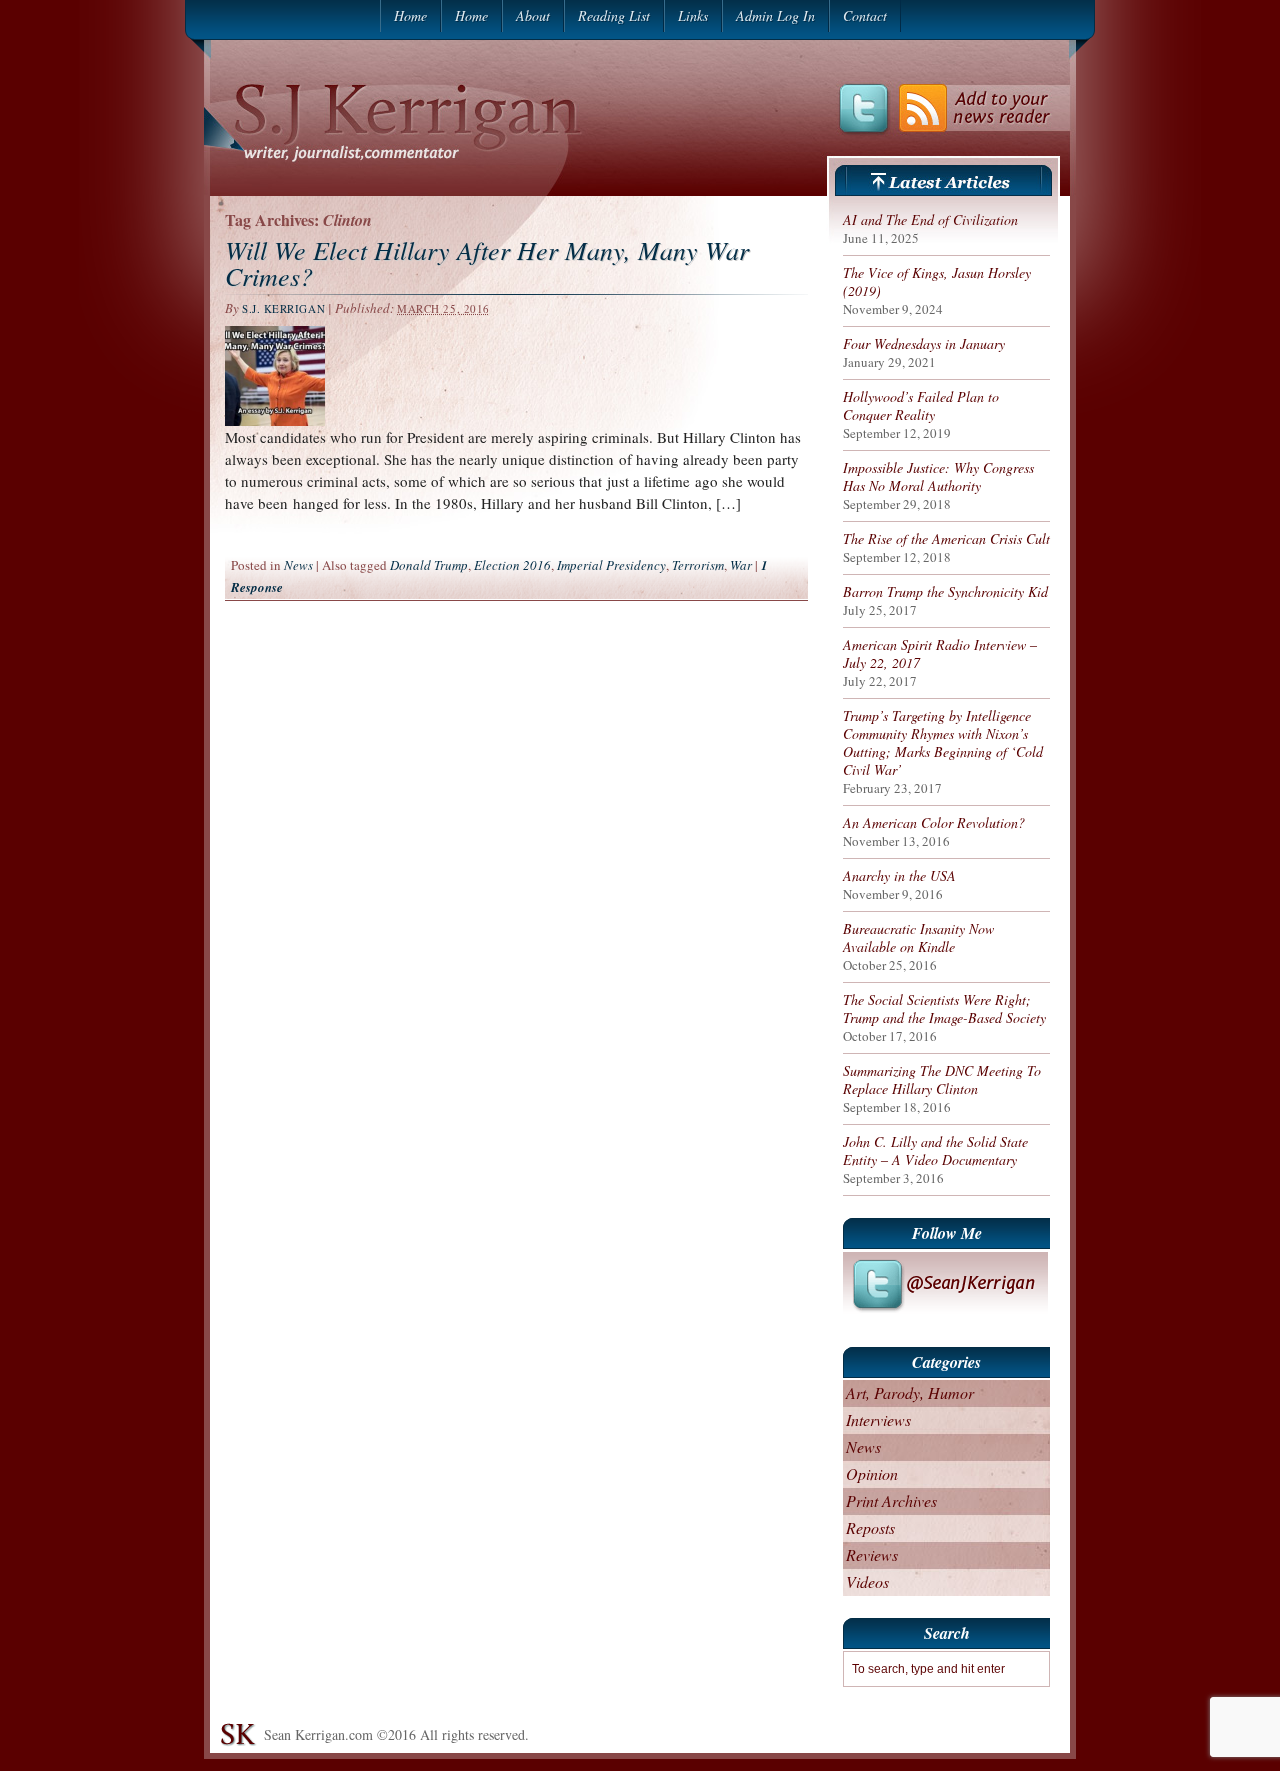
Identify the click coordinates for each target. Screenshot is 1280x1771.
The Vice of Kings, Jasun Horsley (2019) (937, 282)
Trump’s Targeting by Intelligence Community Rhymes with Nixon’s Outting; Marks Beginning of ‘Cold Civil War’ (943, 743)
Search (947, 1633)
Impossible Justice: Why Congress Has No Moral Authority (938, 477)
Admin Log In (775, 15)
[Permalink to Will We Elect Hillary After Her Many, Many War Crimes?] (275, 420)
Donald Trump (429, 565)
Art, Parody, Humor (910, 1392)
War (741, 565)
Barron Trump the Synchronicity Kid (945, 592)
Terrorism (698, 565)
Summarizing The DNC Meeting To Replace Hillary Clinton (942, 1080)
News (298, 565)
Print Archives (891, 1500)
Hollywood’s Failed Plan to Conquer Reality (921, 406)
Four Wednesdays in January (924, 344)
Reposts (870, 1527)
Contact (865, 15)
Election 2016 (512, 565)
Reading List (614, 15)
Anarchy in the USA (899, 876)
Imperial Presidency (611, 565)
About (533, 15)
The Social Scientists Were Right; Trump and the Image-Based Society (944, 1009)
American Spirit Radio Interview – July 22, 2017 (940, 654)
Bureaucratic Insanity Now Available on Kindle (918, 938)
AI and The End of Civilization (930, 220)
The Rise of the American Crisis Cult (946, 539)
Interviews (878, 1419)
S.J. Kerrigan (283, 308)
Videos (867, 1581)
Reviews (872, 1554)
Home (410, 15)
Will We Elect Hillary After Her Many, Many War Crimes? (487, 262)
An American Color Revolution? (934, 823)
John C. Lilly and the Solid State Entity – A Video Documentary (935, 1151)
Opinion (872, 1473)
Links (693, 15)
